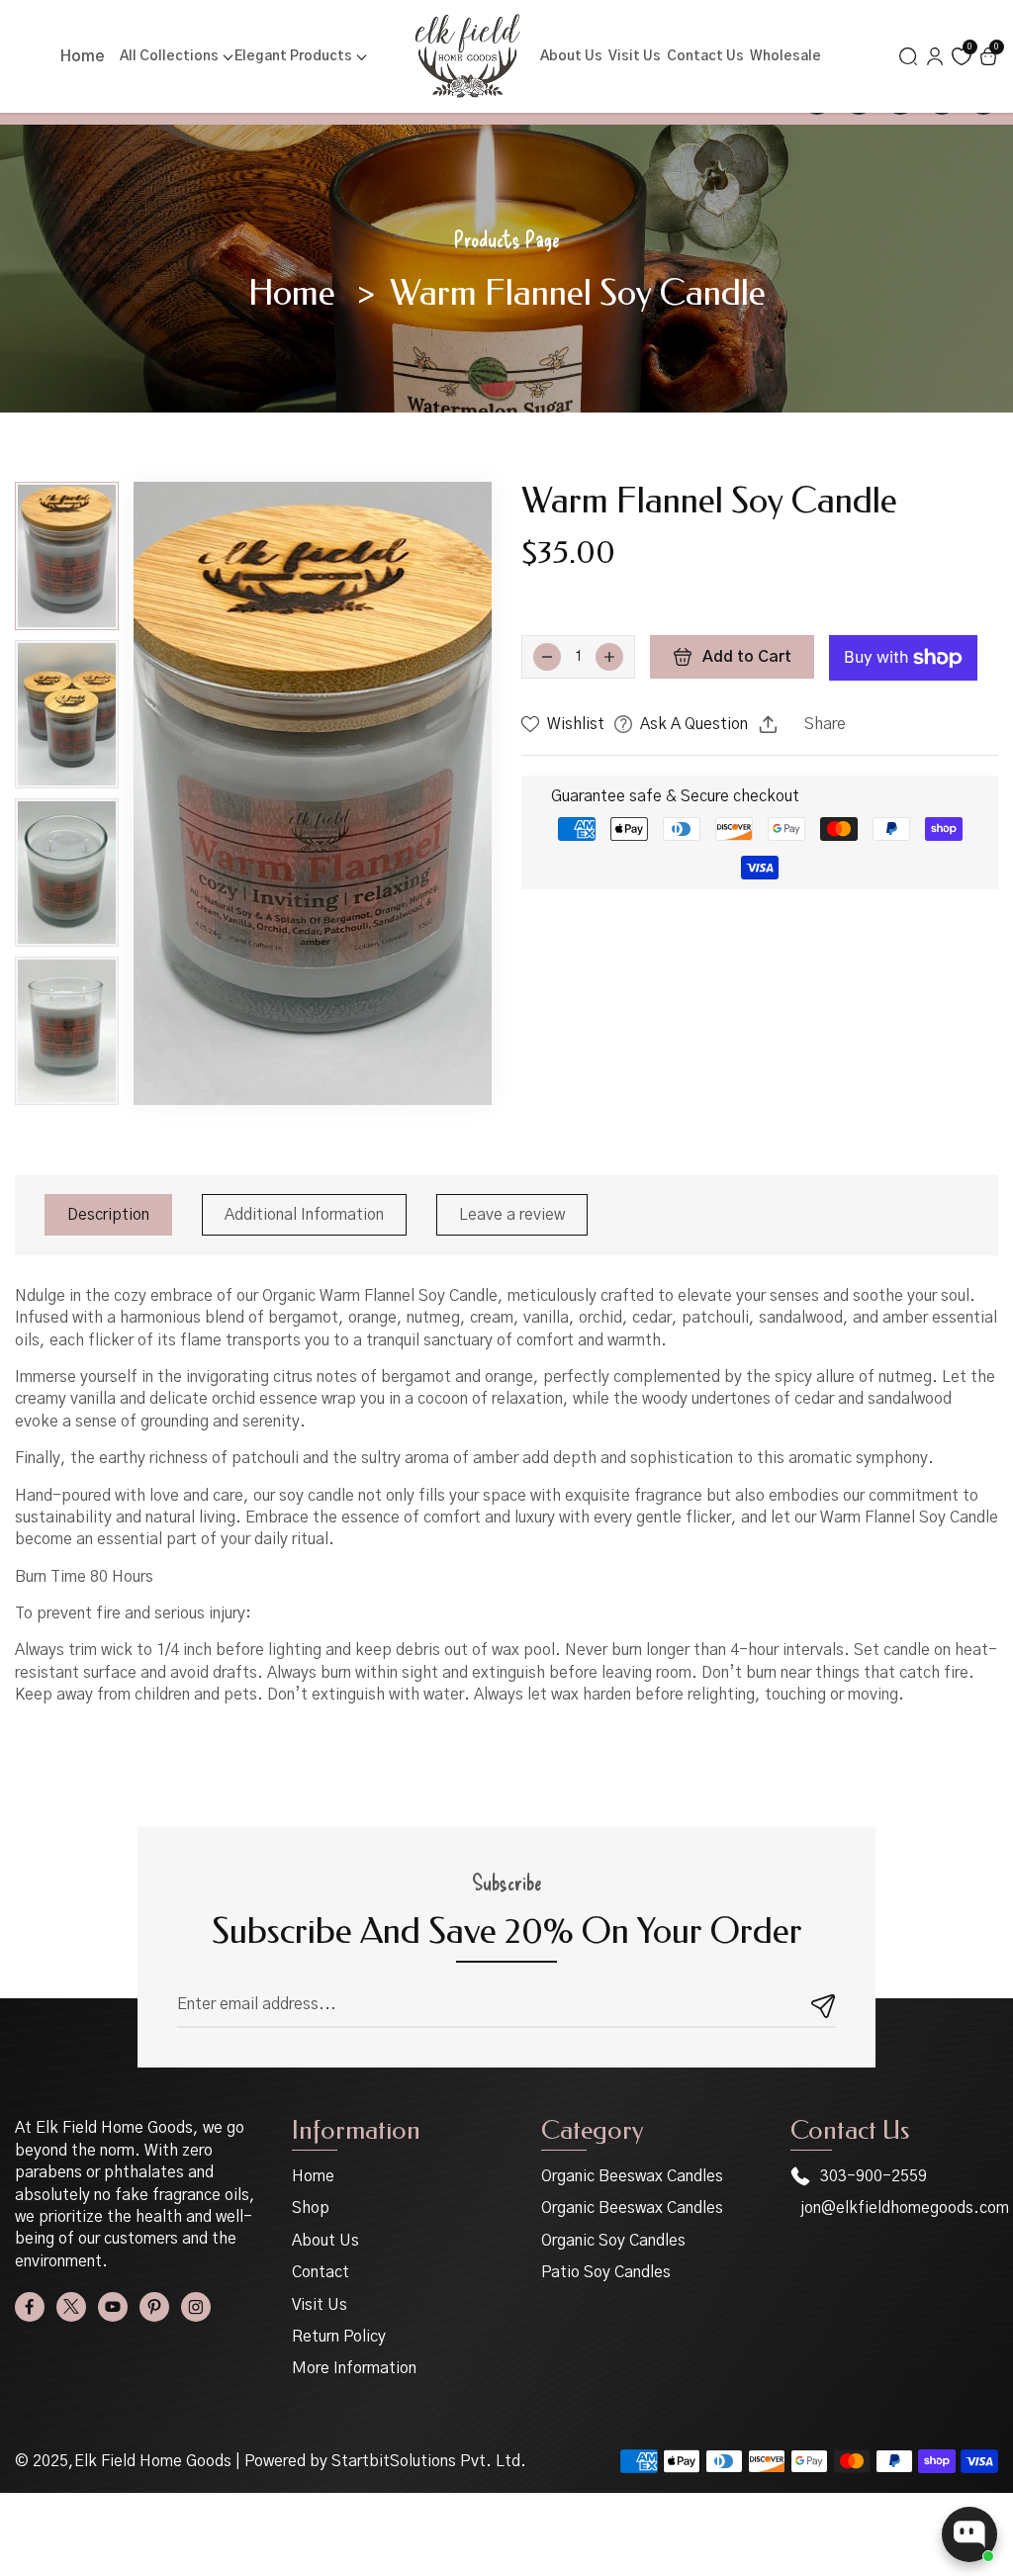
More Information (354, 2368)
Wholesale (785, 56)
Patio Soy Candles (606, 2272)
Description (108, 1215)
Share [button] (825, 724)
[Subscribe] (824, 2005)
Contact (321, 2272)
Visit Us (635, 56)
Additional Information (304, 1215)
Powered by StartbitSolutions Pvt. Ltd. (385, 2461)
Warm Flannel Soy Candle (578, 294)
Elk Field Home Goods (153, 2461)
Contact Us (705, 56)
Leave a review (512, 1215)
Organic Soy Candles (613, 2241)
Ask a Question (694, 724)
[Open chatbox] (969, 2534)
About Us (571, 56)
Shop (311, 2208)
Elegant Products (293, 56)
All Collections (169, 56)
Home (83, 56)
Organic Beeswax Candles (632, 2176)
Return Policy (339, 2337)
